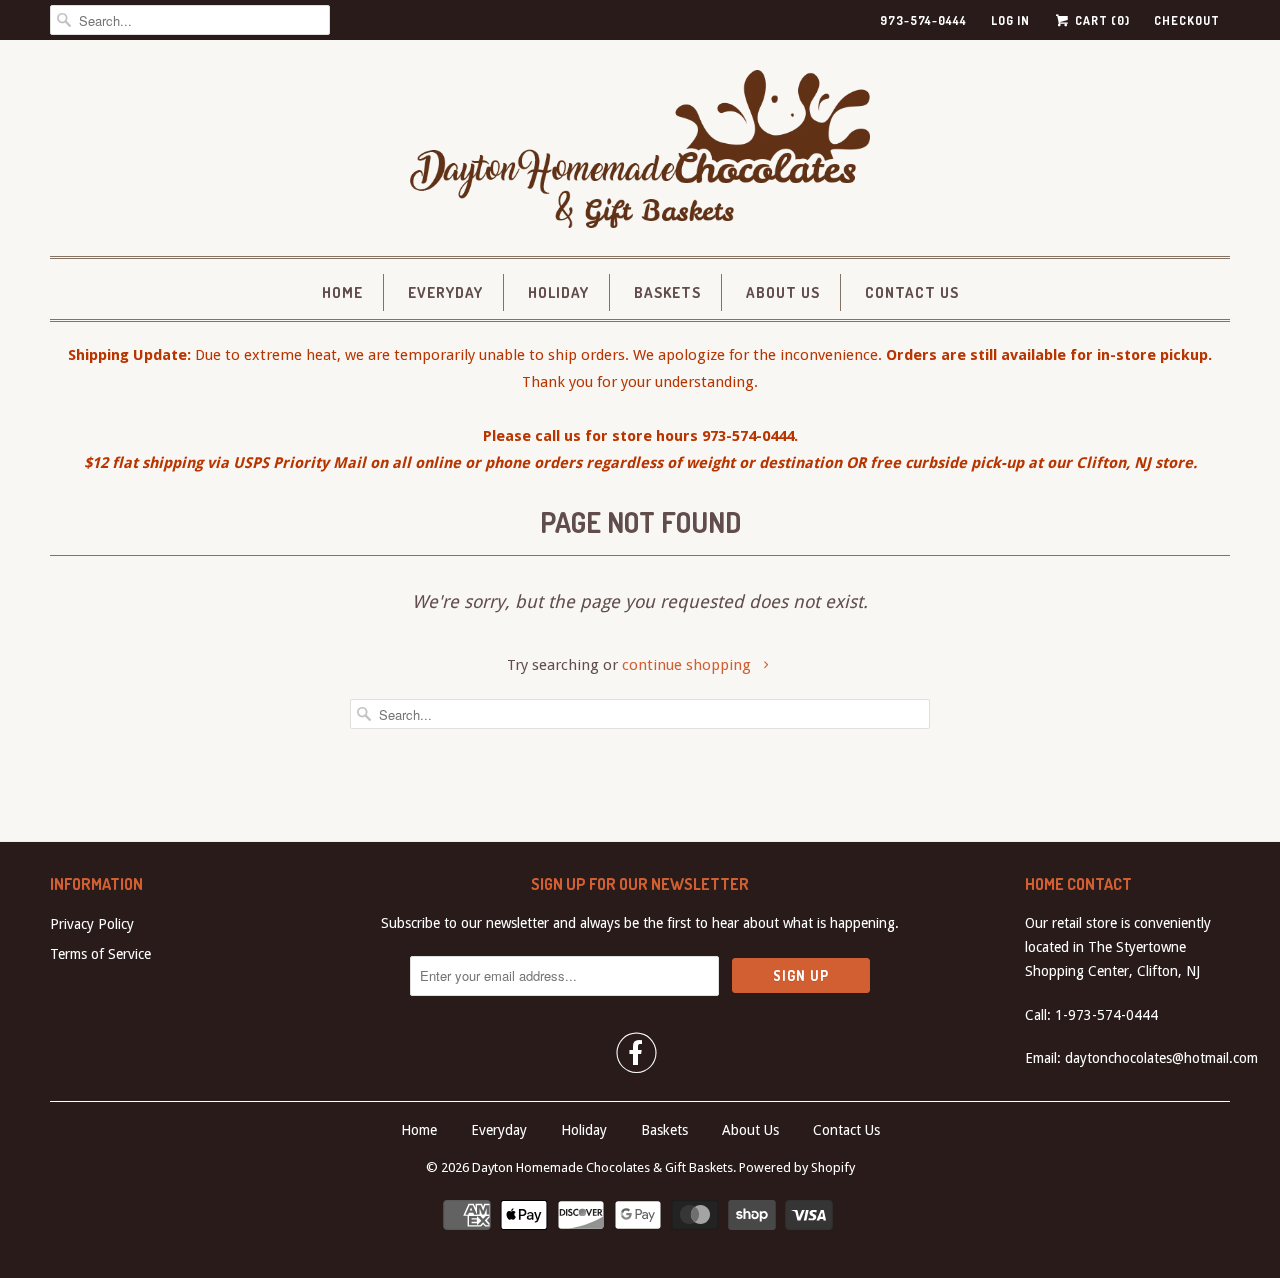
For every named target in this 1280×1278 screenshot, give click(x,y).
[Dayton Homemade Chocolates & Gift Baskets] (640, 153)
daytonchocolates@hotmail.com (1161, 1058)
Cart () (1101, 20)
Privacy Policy (92, 924)
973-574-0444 (923, 20)
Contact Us (912, 292)
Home (342, 292)
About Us (783, 292)
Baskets (667, 292)
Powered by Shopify (797, 1167)
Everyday (445, 292)
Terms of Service (100, 954)
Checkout (1187, 20)
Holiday (558, 292)
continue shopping (688, 665)
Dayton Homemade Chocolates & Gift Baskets (602, 1167)
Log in (1010, 20)
